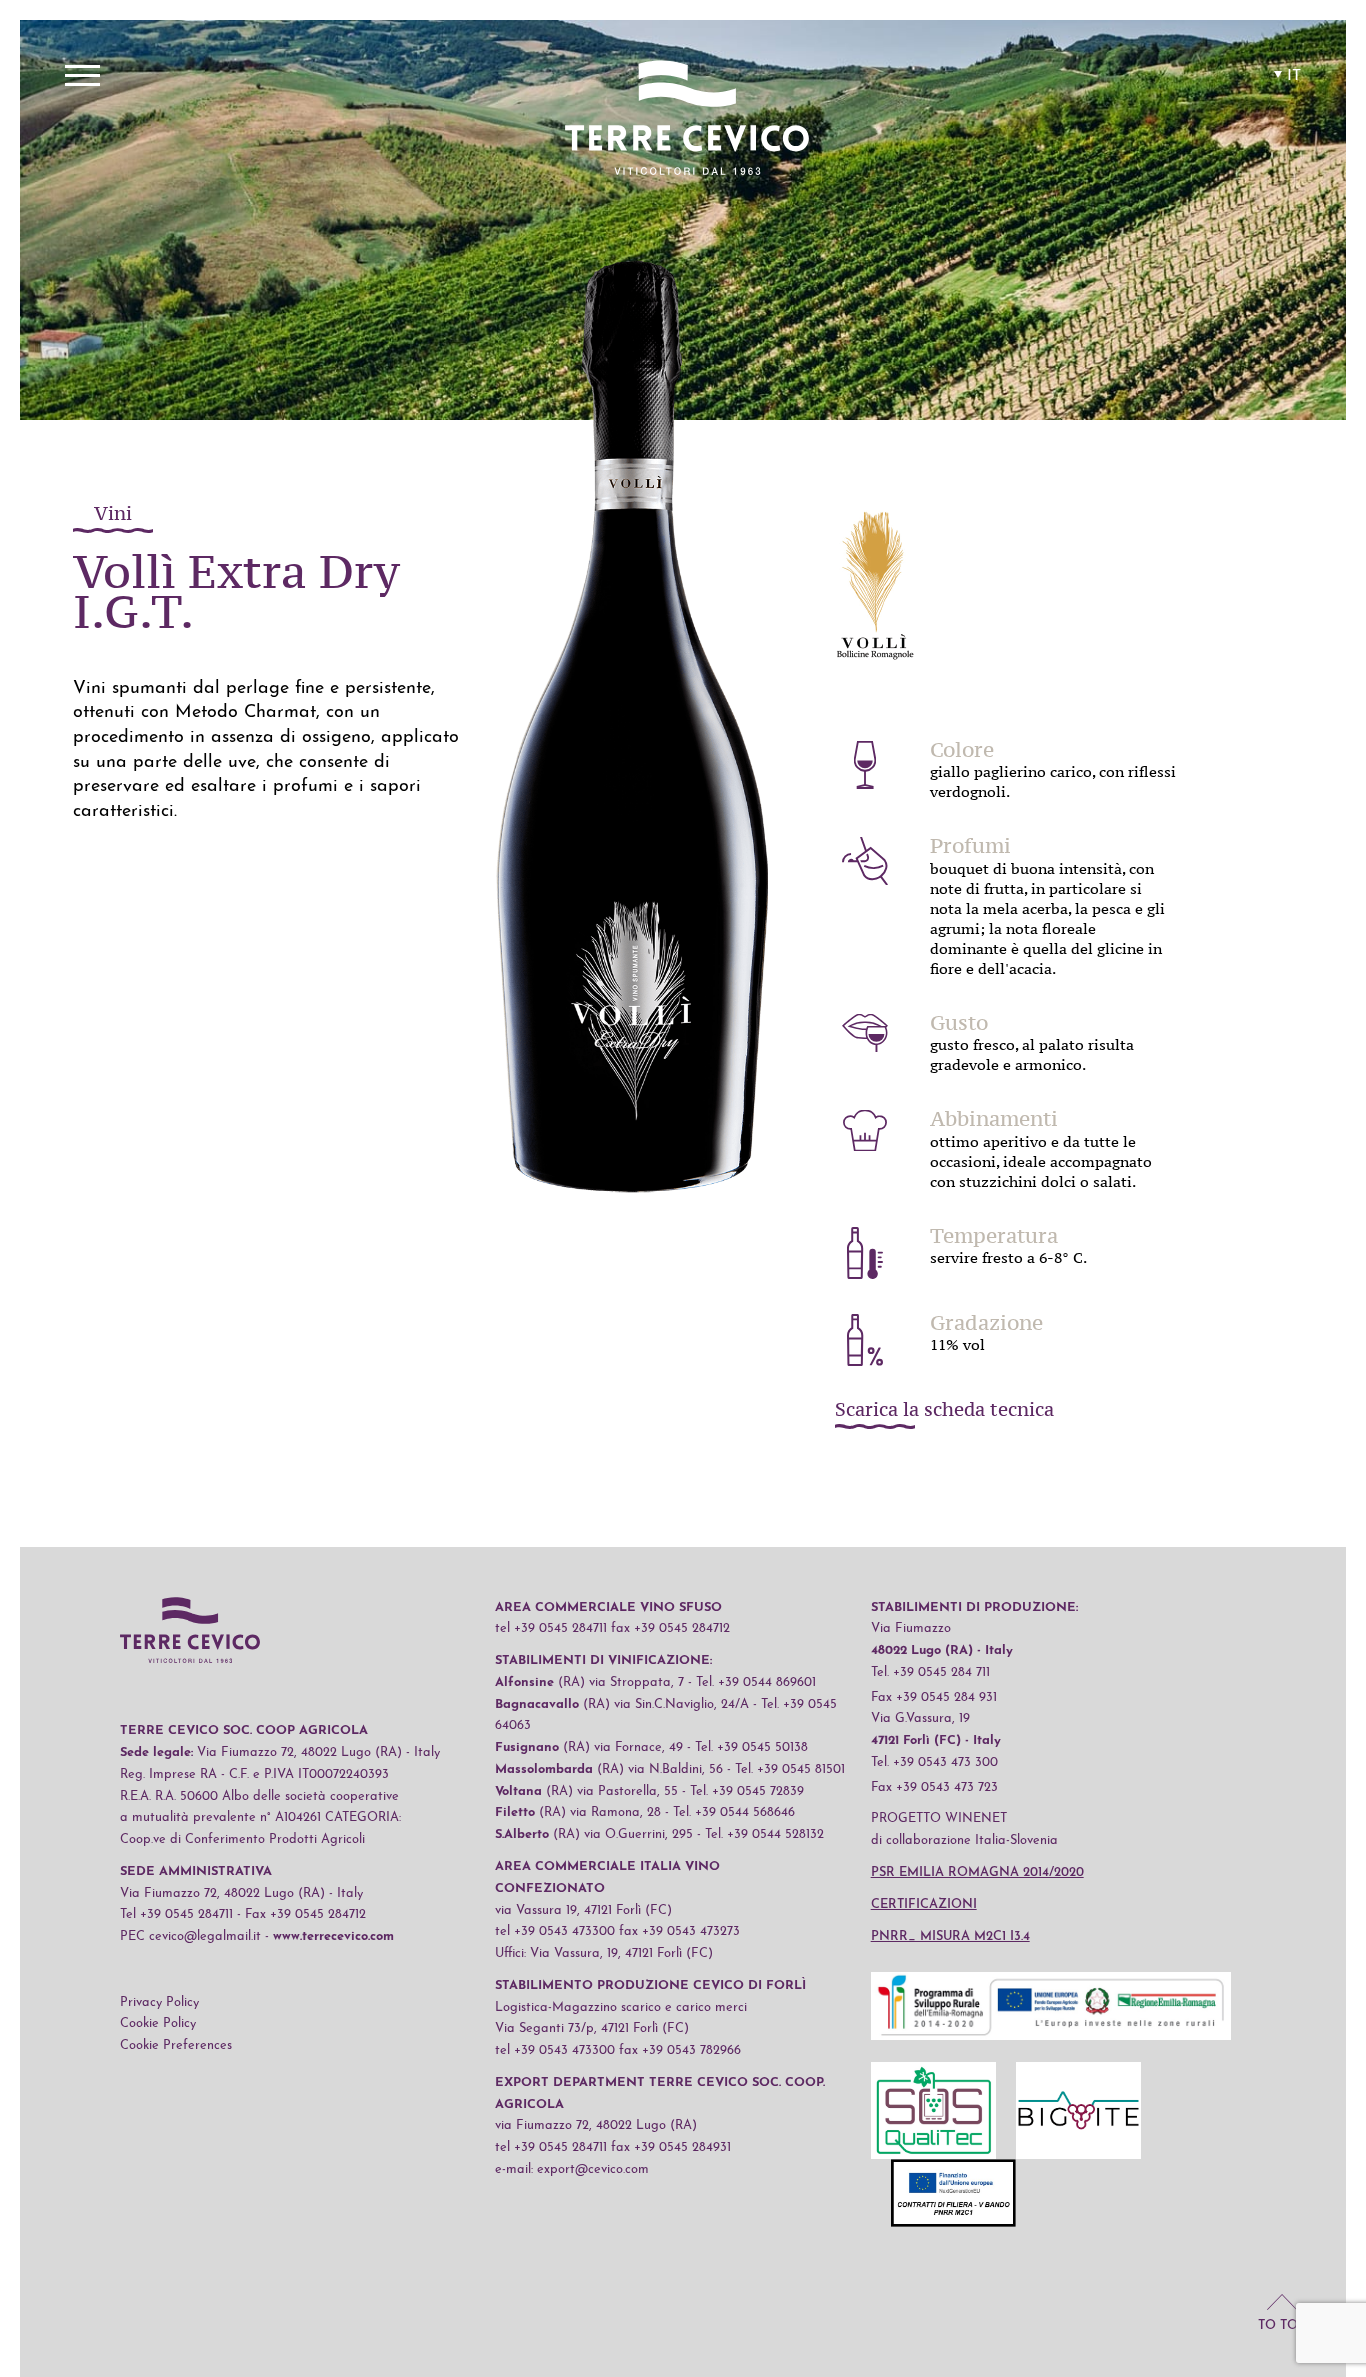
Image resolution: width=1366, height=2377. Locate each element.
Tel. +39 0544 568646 (734, 1812)
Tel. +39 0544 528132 (764, 1834)
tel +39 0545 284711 (551, 1628)
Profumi (970, 846)
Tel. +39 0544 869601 (756, 1682)
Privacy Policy (159, 2002)
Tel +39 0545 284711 (176, 1914)
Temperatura (994, 1236)
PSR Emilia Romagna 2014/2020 (977, 1872)
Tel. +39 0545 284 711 (930, 1672)
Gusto (959, 1023)
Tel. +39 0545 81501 (790, 1769)
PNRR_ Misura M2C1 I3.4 (950, 1936)
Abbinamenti (994, 1119)
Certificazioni (924, 1904)
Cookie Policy (158, 2023)
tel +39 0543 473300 (555, 1931)
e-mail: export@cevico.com (572, 2169)
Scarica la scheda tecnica (944, 1411)
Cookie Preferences (176, 2045)
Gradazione (986, 1323)
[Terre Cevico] (687, 121)
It (1294, 76)
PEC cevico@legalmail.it (190, 1936)
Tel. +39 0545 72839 (747, 1791)
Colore (962, 750)
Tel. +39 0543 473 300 (934, 1762)
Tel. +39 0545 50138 (751, 1747)
